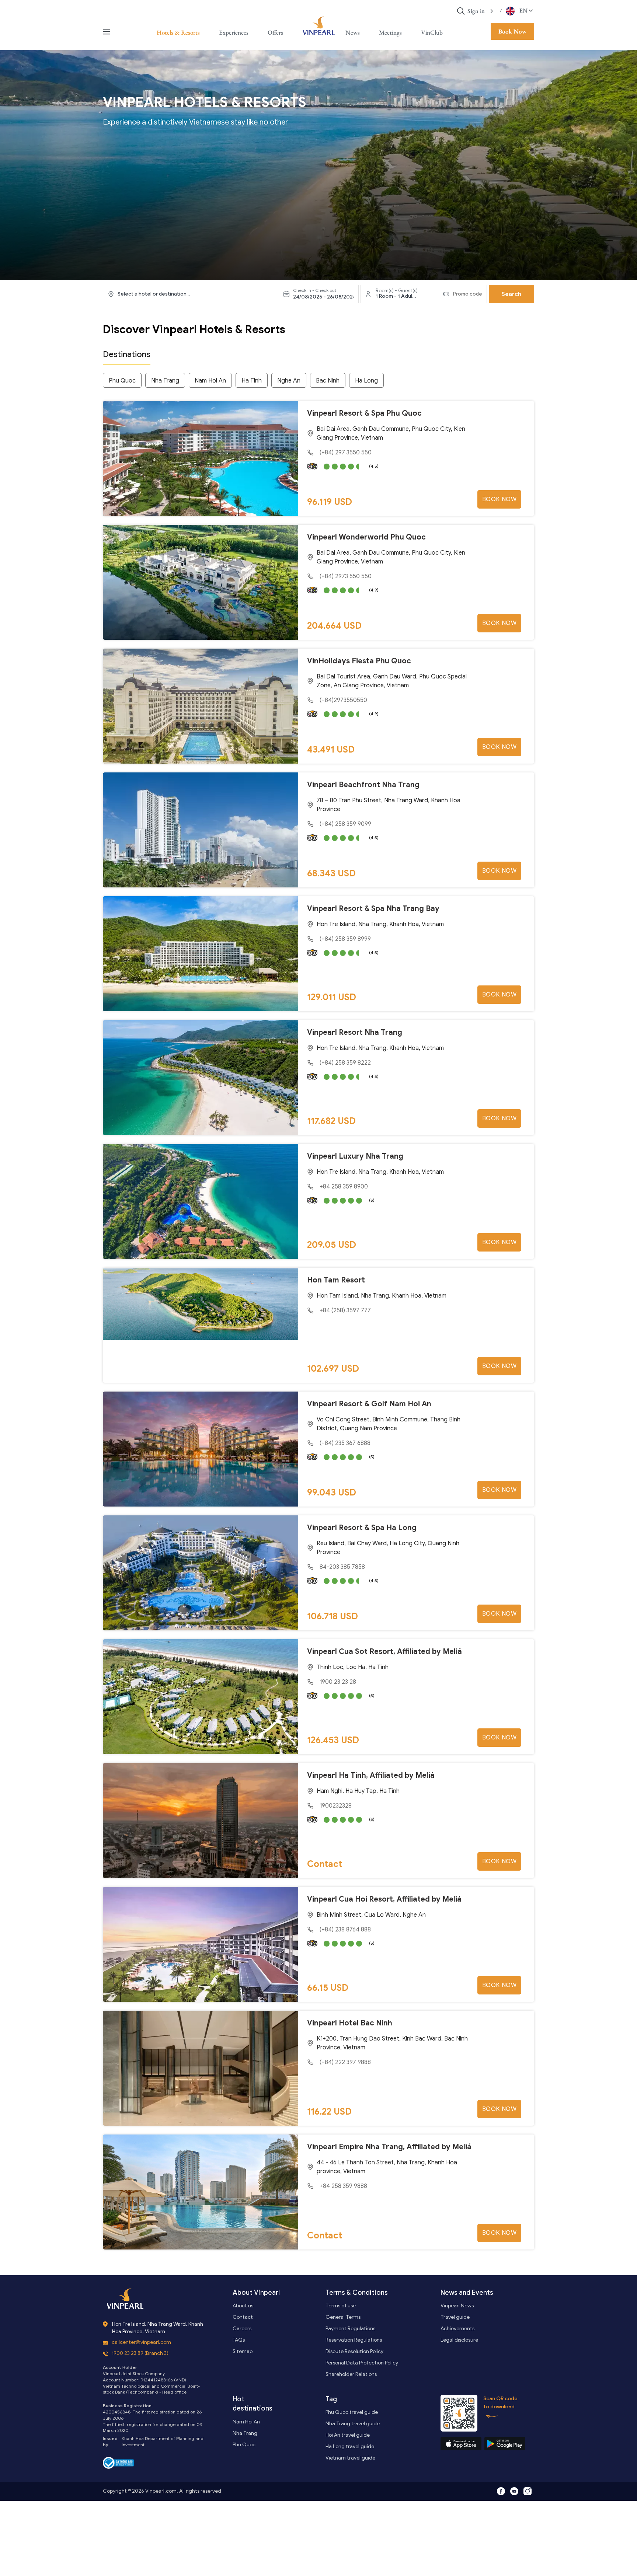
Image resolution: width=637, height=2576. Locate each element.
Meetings (390, 32)
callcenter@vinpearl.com (141, 2342)
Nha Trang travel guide (353, 2424)
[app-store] (461, 2444)
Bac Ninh (328, 381)
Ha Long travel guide (350, 2446)
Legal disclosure (459, 2340)
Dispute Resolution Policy (354, 2351)
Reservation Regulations (354, 2340)
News (353, 32)
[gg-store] (505, 2444)
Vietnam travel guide (350, 2458)
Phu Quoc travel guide (352, 2412)
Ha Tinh (252, 381)
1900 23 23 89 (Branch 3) (140, 2353)
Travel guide (455, 2317)
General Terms (343, 2317)
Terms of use (341, 2306)
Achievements (457, 2329)
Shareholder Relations (351, 2374)
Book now (499, 499)
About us (243, 2306)
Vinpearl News (457, 2306)
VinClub (432, 32)
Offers (275, 32)
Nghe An (289, 381)
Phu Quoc (122, 381)
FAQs (239, 2340)
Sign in (476, 11)
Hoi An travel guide (348, 2435)
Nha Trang (165, 381)
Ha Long (366, 381)
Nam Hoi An (210, 381)
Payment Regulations (350, 2329)
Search (511, 294)
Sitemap (243, 2351)
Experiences (234, 32)
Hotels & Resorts (178, 32)
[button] (492, 11)
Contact (243, 2317)
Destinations (127, 354)
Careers (242, 2329)
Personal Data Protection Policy (362, 2363)
